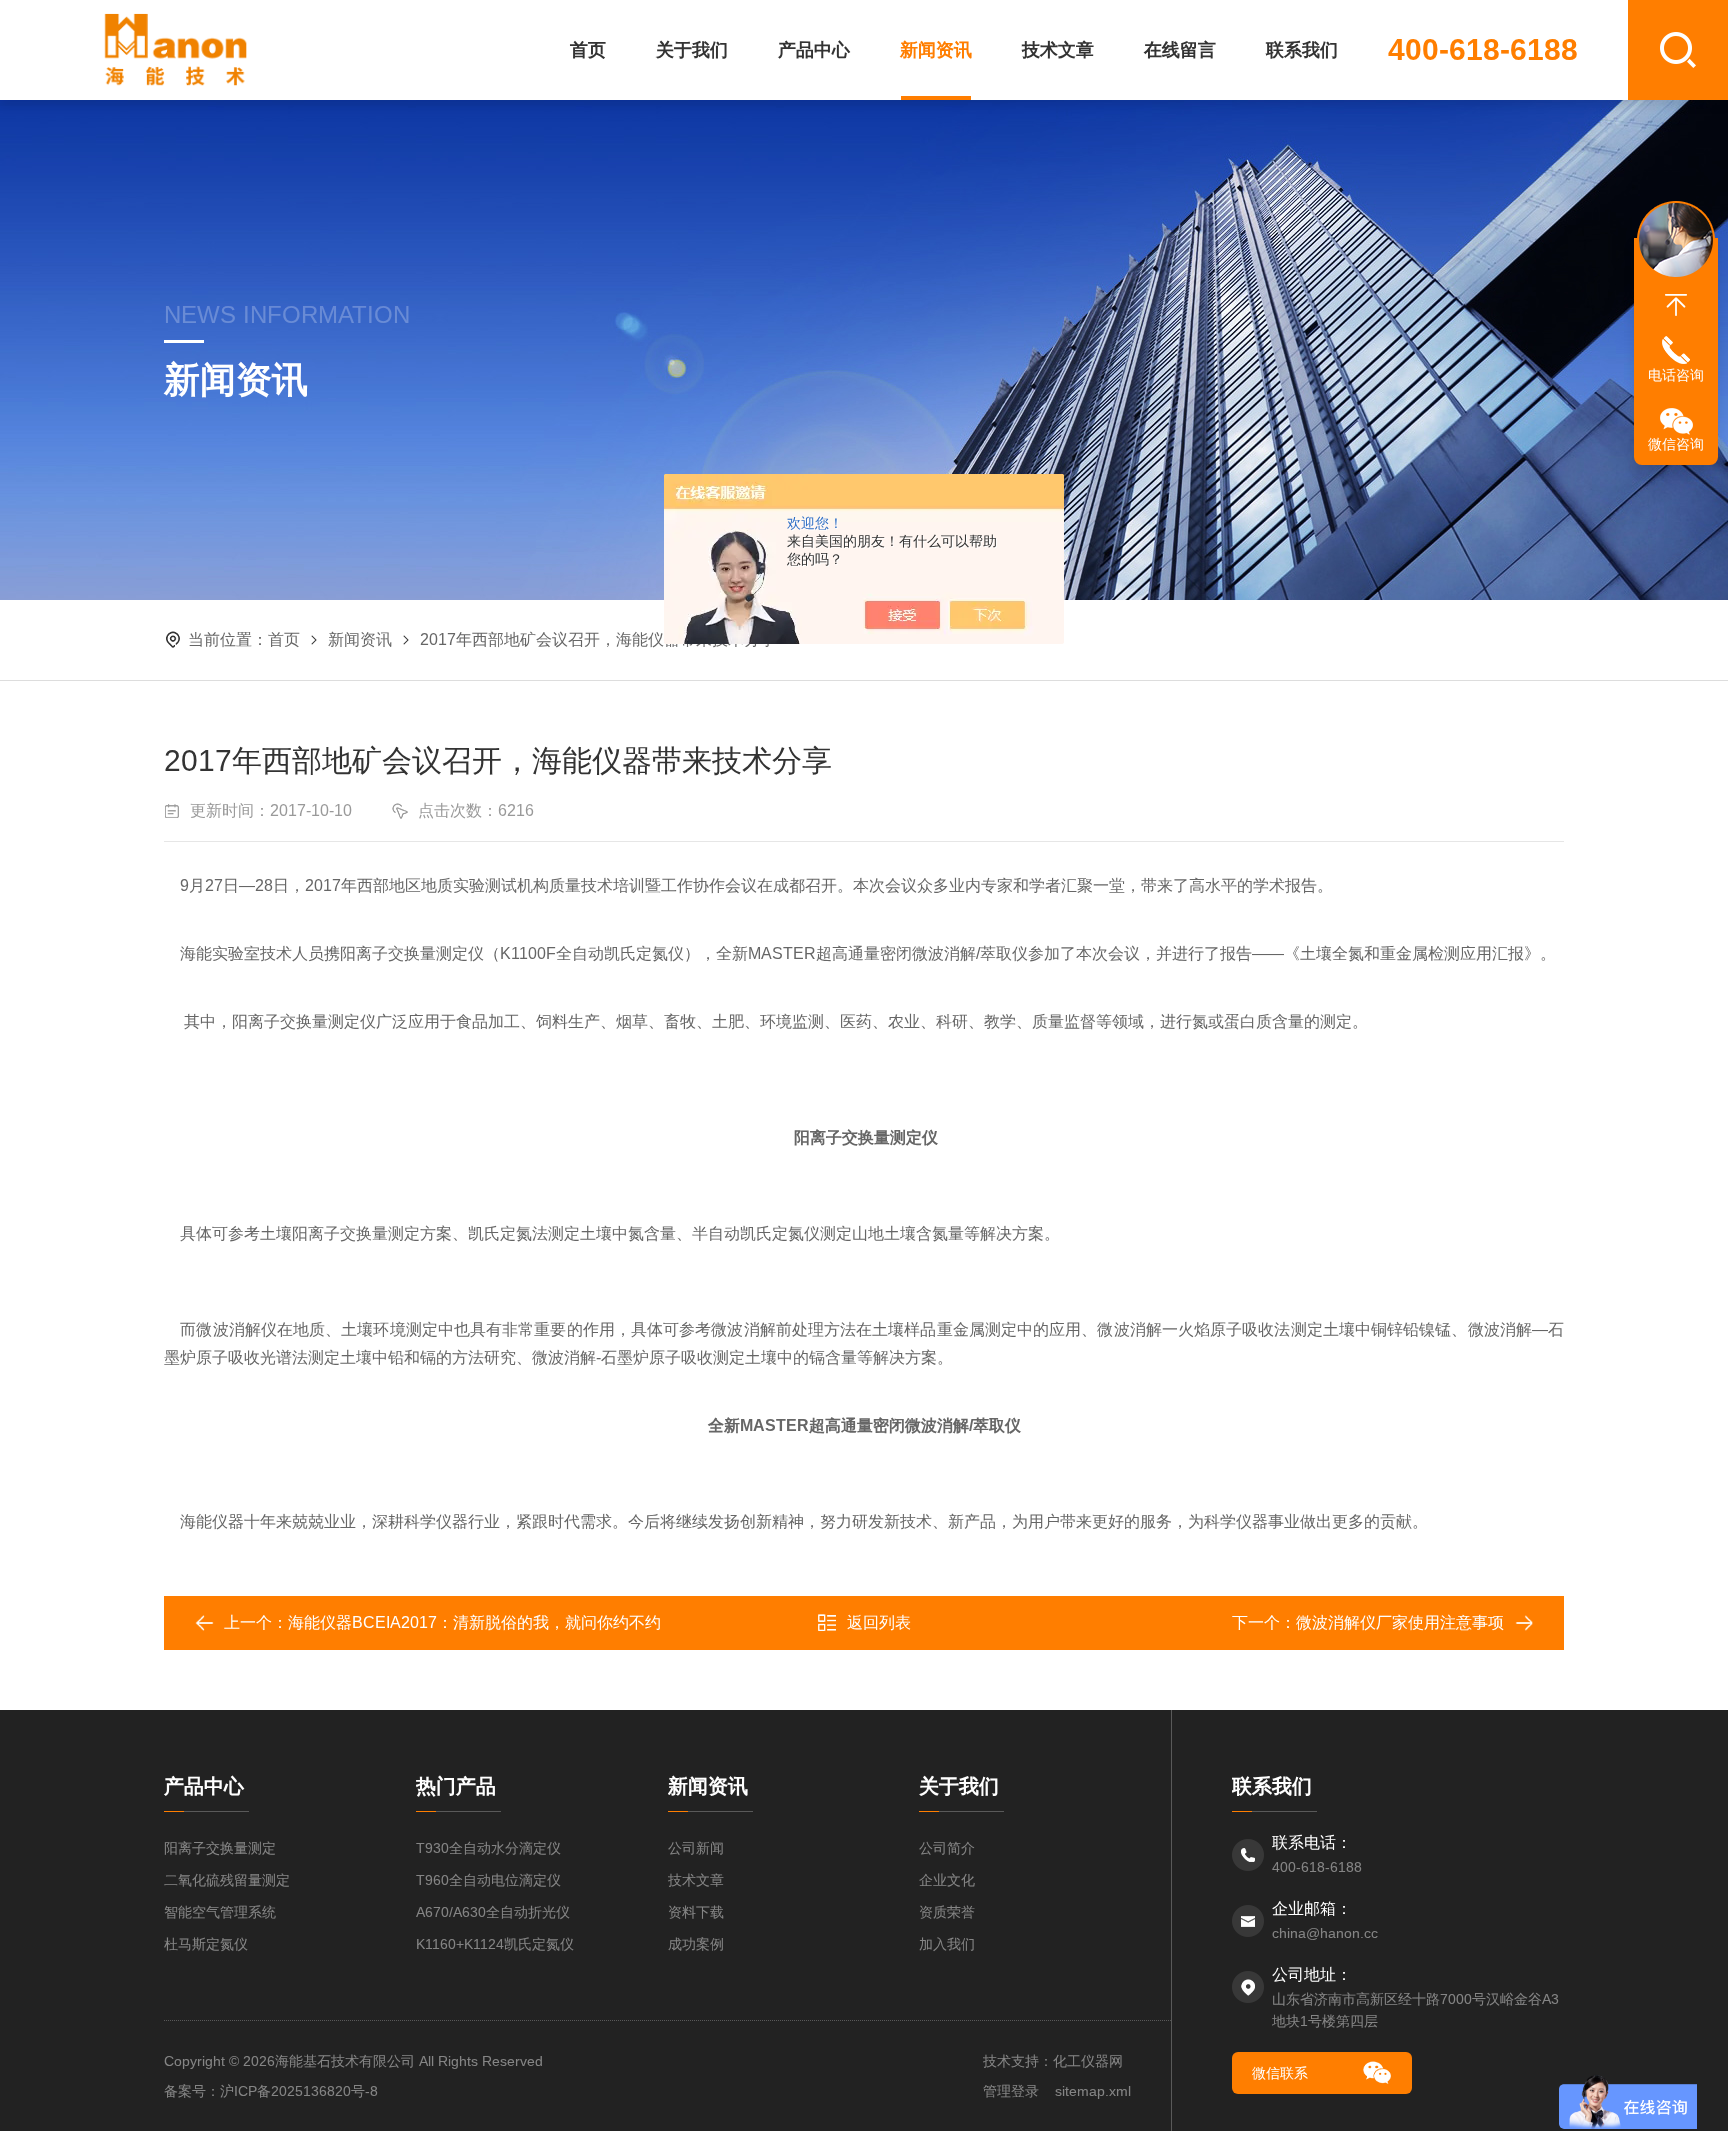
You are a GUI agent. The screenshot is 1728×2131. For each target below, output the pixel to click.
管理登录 (1011, 2091)
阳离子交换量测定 (220, 1848)
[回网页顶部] (1676, 305)
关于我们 (692, 50)
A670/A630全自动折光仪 (493, 1912)
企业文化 (947, 1880)
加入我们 (947, 1944)
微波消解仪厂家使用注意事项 (1400, 1622)
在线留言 (1180, 50)
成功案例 (696, 1944)
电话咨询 (1676, 375)
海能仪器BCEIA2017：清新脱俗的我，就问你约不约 (474, 1622)
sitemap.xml (1093, 2091)
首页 (588, 50)
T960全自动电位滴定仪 (488, 1880)
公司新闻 (696, 1848)
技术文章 (1058, 50)
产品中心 (814, 50)
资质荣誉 (947, 1912)
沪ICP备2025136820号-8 (299, 2091)
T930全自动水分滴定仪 (488, 1848)
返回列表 (879, 1622)
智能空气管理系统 (220, 1912)
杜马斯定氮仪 (206, 1944)
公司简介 (947, 1848)
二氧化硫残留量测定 (227, 1880)
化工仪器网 (1088, 2061)
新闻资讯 (936, 50)
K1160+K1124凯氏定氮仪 (495, 1944)
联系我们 (1302, 50)
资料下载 (696, 1912)
